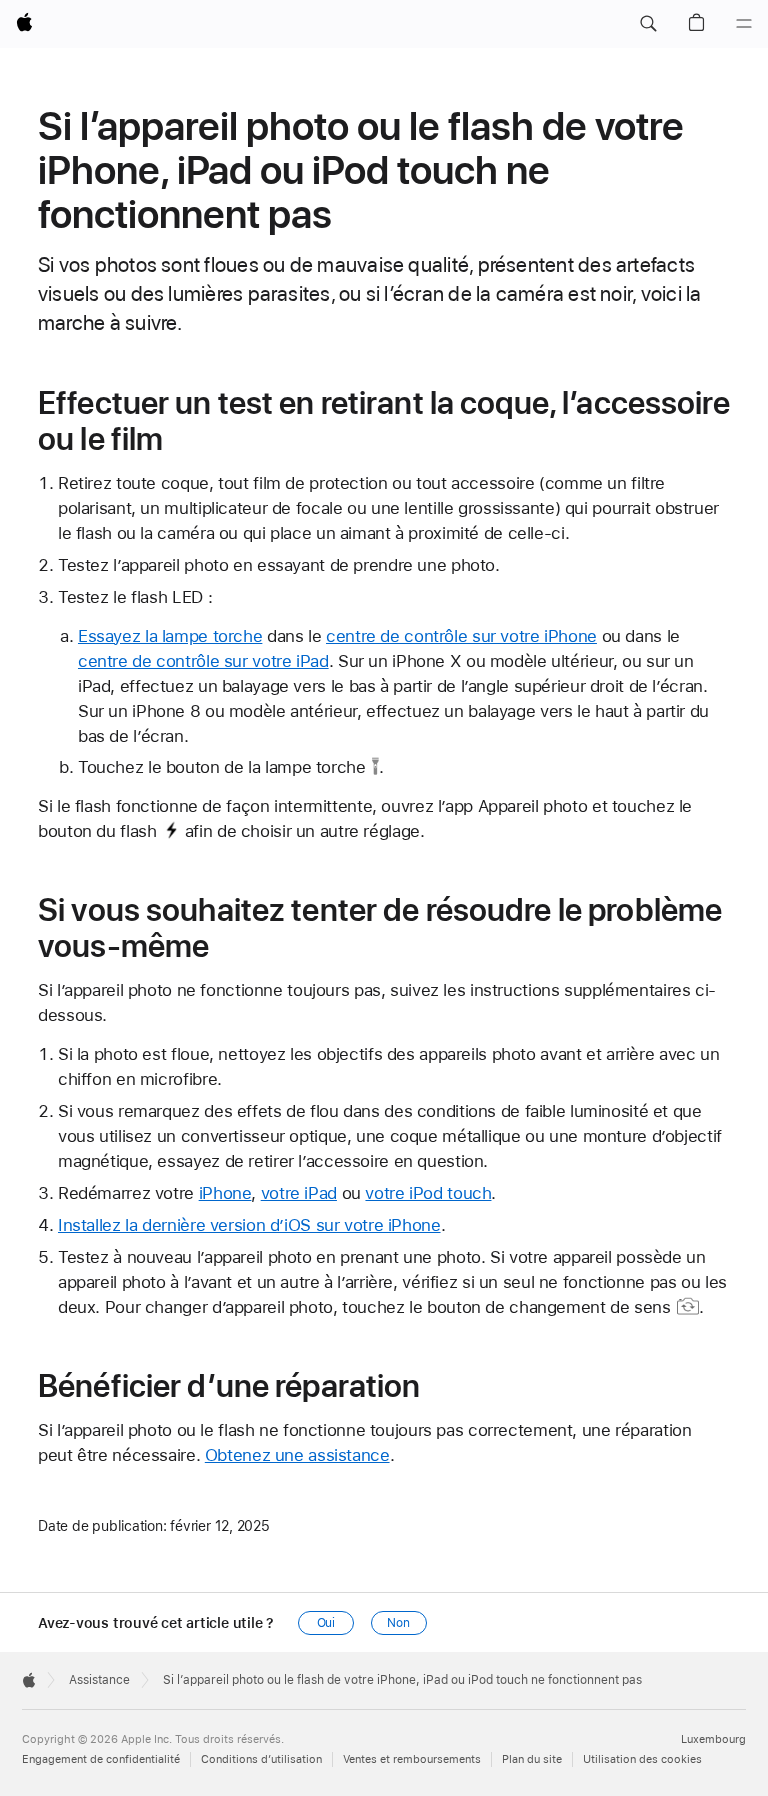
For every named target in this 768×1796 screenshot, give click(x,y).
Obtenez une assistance (297, 1455)
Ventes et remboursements (412, 1759)
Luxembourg (713, 1739)
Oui (326, 1623)
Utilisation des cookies (642, 1759)
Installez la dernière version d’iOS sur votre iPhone (249, 1225)
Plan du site (532, 1759)
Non (398, 1623)
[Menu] (744, 24)
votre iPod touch (428, 1193)
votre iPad (299, 1193)
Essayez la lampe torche (170, 636)
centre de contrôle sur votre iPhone (461, 636)
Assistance (99, 1680)
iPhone (225, 1193)
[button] (648, 24)
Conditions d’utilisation (261, 1759)
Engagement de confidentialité (101, 1759)
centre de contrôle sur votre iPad (203, 661)
